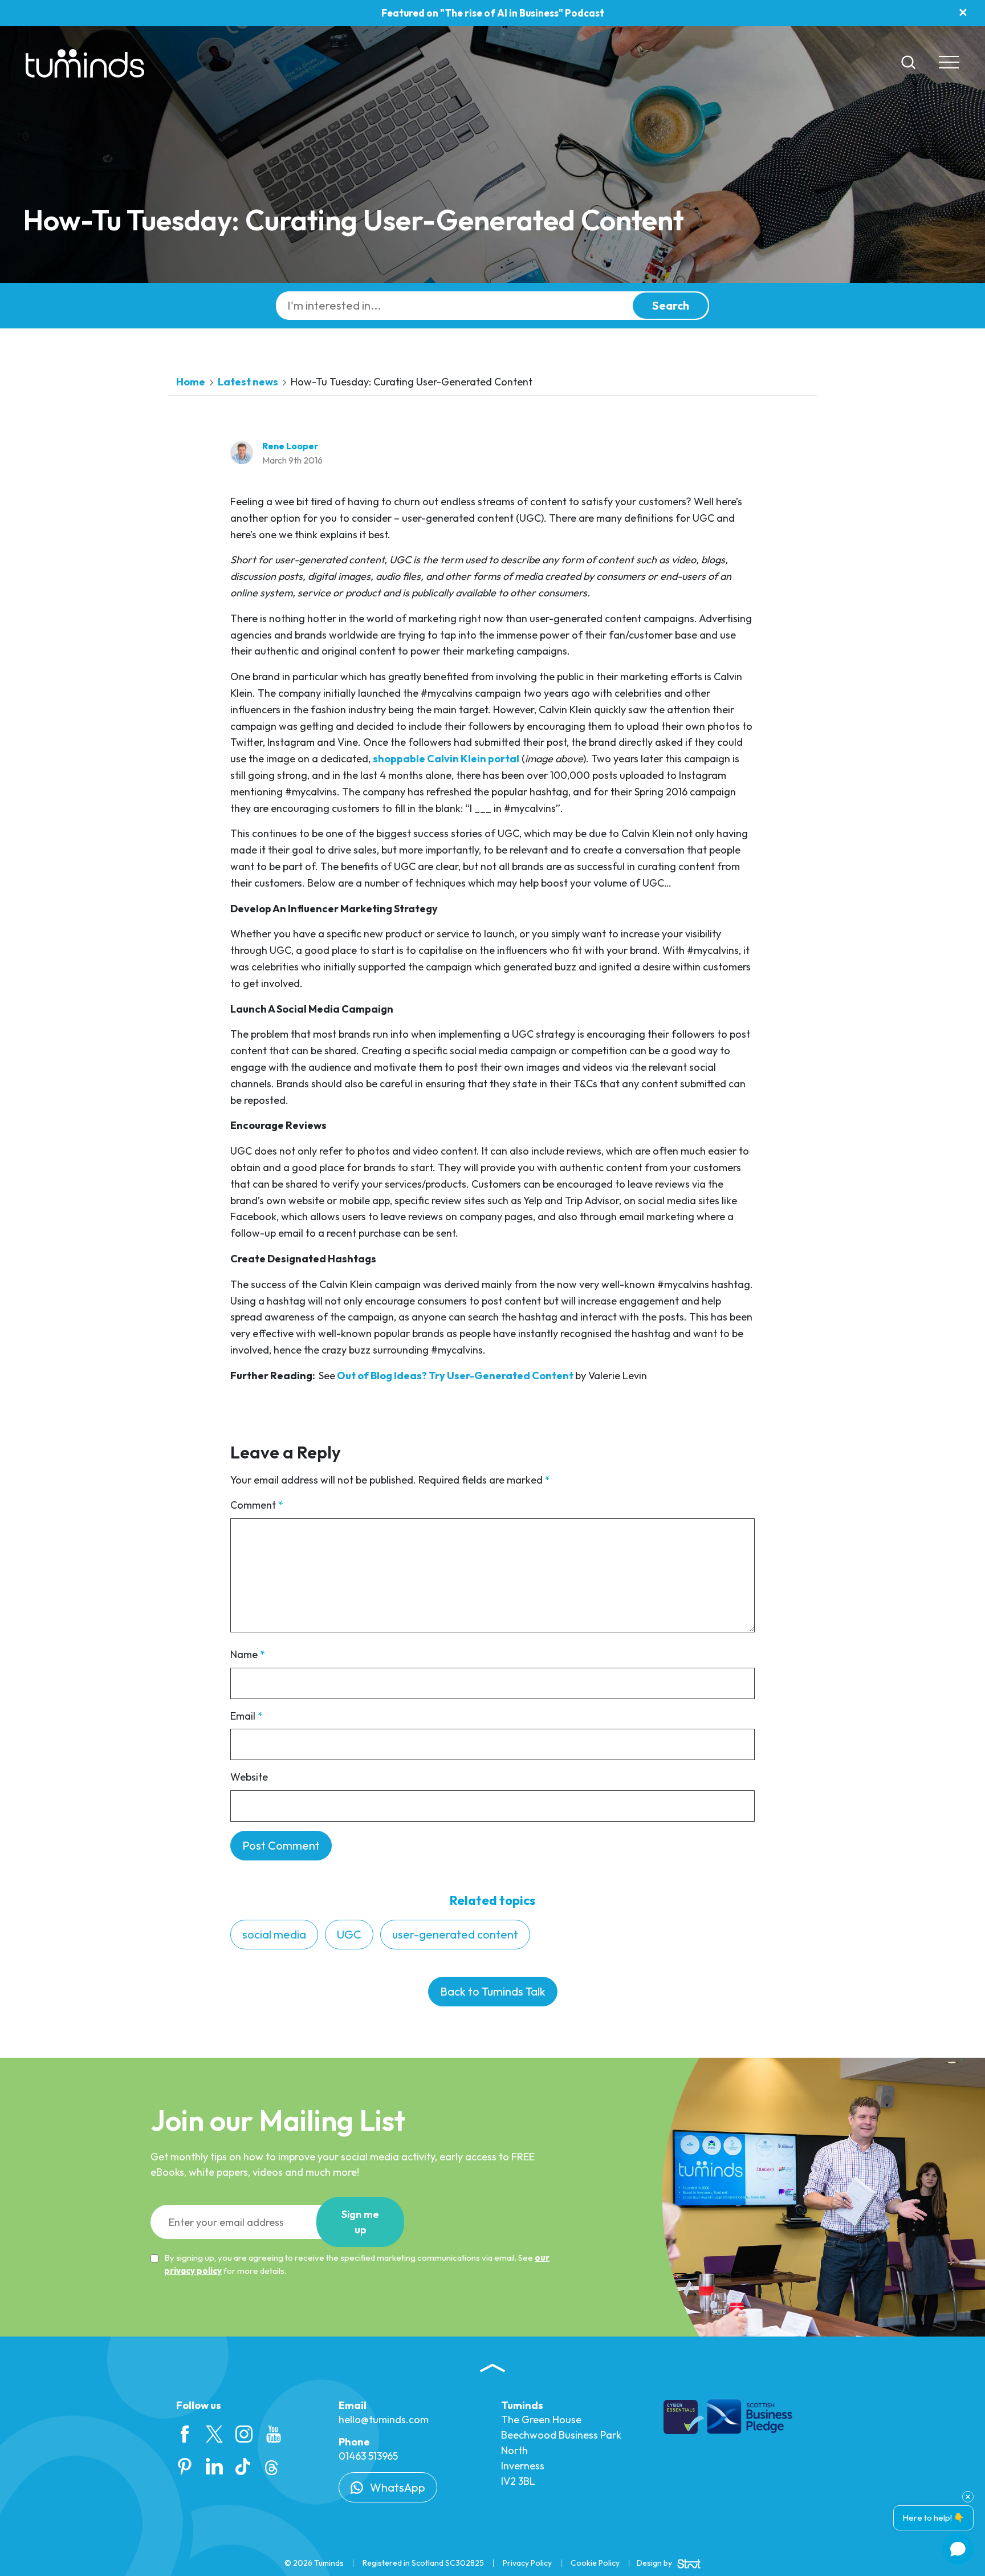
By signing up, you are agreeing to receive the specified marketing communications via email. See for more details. (357, 2264)
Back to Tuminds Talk (493, 1991)
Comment (257, 1505)
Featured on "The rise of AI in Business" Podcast (493, 13)
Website (249, 1777)
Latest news (248, 382)
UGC (349, 1934)
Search (671, 305)
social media (274, 1934)
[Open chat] (958, 2549)
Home (191, 382)
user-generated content (455, 1934)
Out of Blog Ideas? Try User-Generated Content (455, 1376)
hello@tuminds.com (384, 2419)
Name (248, 1654)
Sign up (360, 2222)
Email (247, 1716)
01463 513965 (368, 2456)
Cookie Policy (595, 2563)
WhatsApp (396, 2487)
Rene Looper (290, 446)
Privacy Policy (527, 2563)
